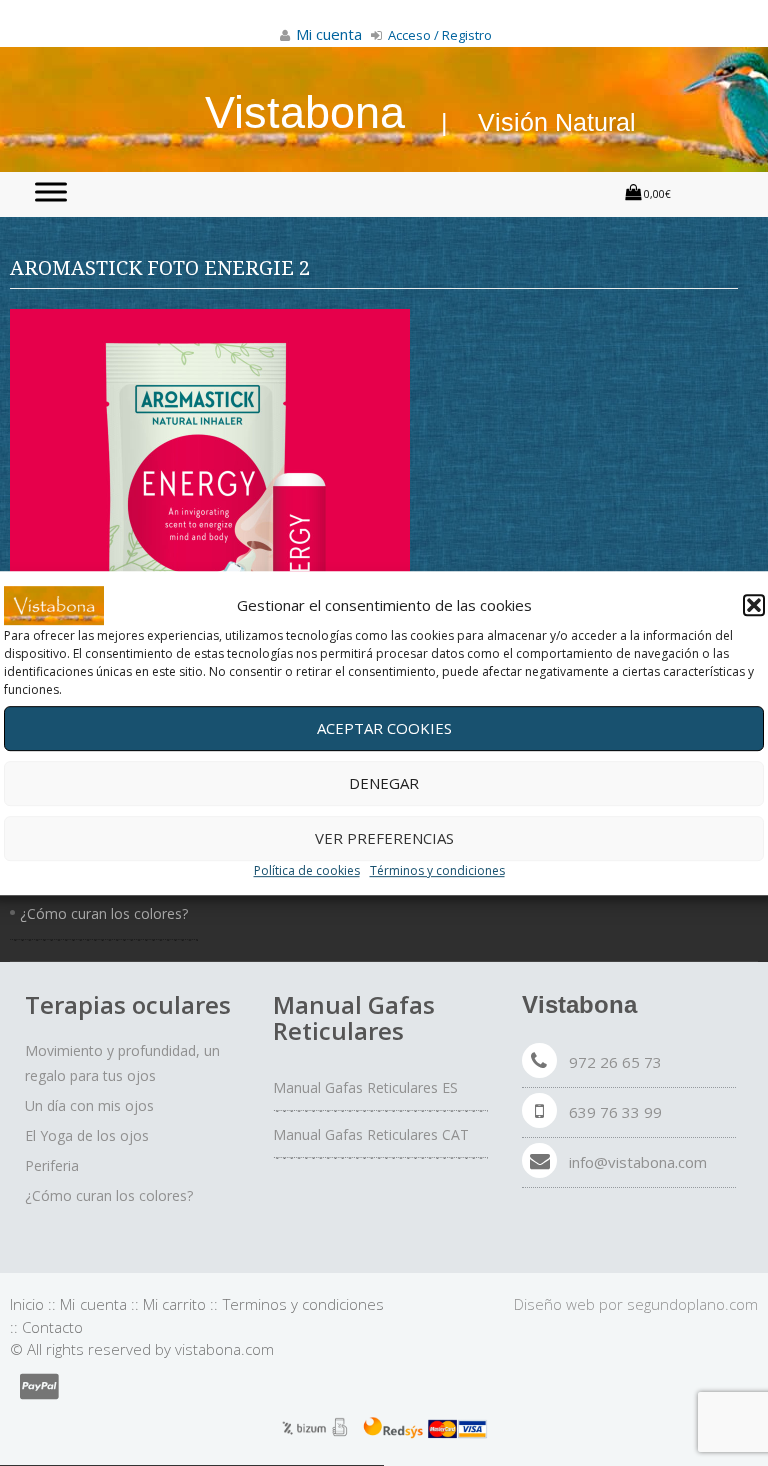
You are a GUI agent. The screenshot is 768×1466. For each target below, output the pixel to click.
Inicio (27, 1304)
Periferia (52, 1165)
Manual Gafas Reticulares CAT (371, 1134)
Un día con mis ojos (89, 1105)
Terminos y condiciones (303, 1304)
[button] (754, 606)
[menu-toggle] (51, 191)
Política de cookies (307, 870)
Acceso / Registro (438, 35)
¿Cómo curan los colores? (104, 913)
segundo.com (692, 1304)
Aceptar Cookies (384, 728)
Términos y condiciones (437, 870)
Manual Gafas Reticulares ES (365, 1087)
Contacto (52, 1327)
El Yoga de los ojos (87, 1135)
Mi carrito (174, 1304)
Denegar (384, 783)
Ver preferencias (384, 838)
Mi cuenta (93, 1304)
